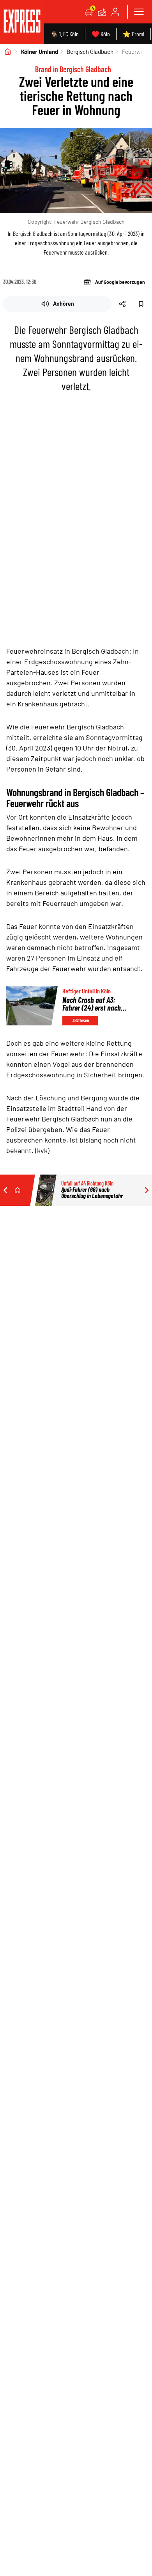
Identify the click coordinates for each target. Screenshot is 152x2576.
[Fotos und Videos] (102, 12)
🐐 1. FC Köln (65, 34)
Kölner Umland (40, 52)
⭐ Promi (133, 34)
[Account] (115, 12)
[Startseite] (8, 52)
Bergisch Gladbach (90, 52)
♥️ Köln (101, 34)
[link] (22, 22)
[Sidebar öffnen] (139, 12)
